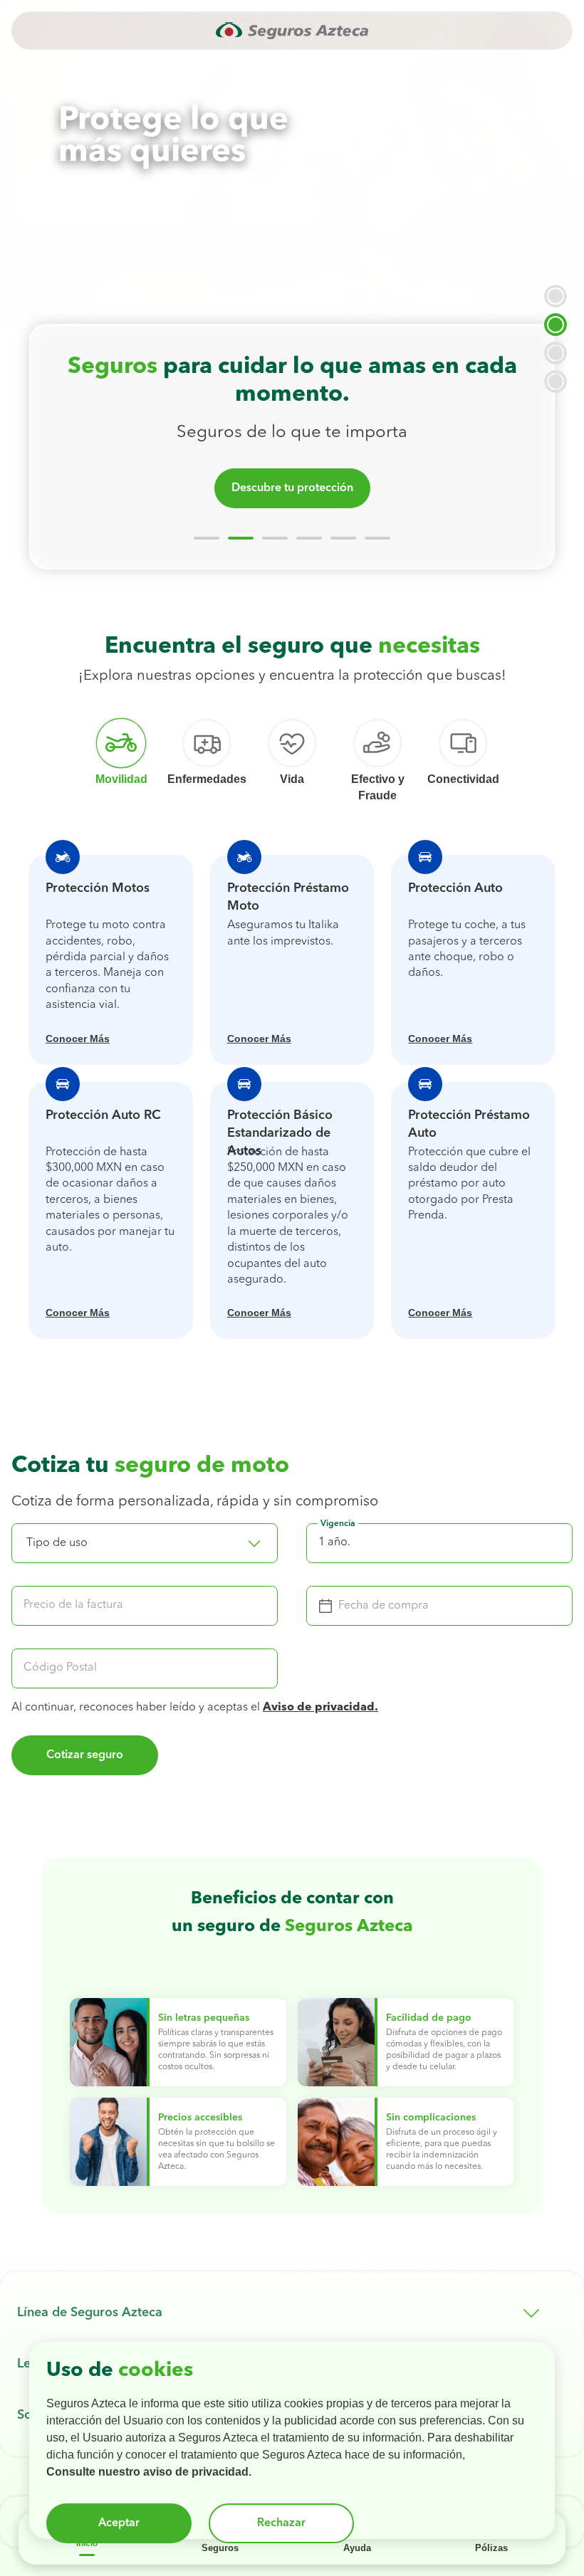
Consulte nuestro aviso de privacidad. (149, 2472)
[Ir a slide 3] (275, 538)
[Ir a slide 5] (343, 538)
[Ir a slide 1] (207, 538)
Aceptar (119, 2523)
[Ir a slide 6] (377, 538)
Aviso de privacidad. (320, 1708)
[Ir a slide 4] (309, 538)
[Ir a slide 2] (241, 538)
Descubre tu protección (292, 488)
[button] (145, 1543)
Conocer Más (78, 1039)
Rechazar (281, 2523)
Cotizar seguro (85, 1755)
